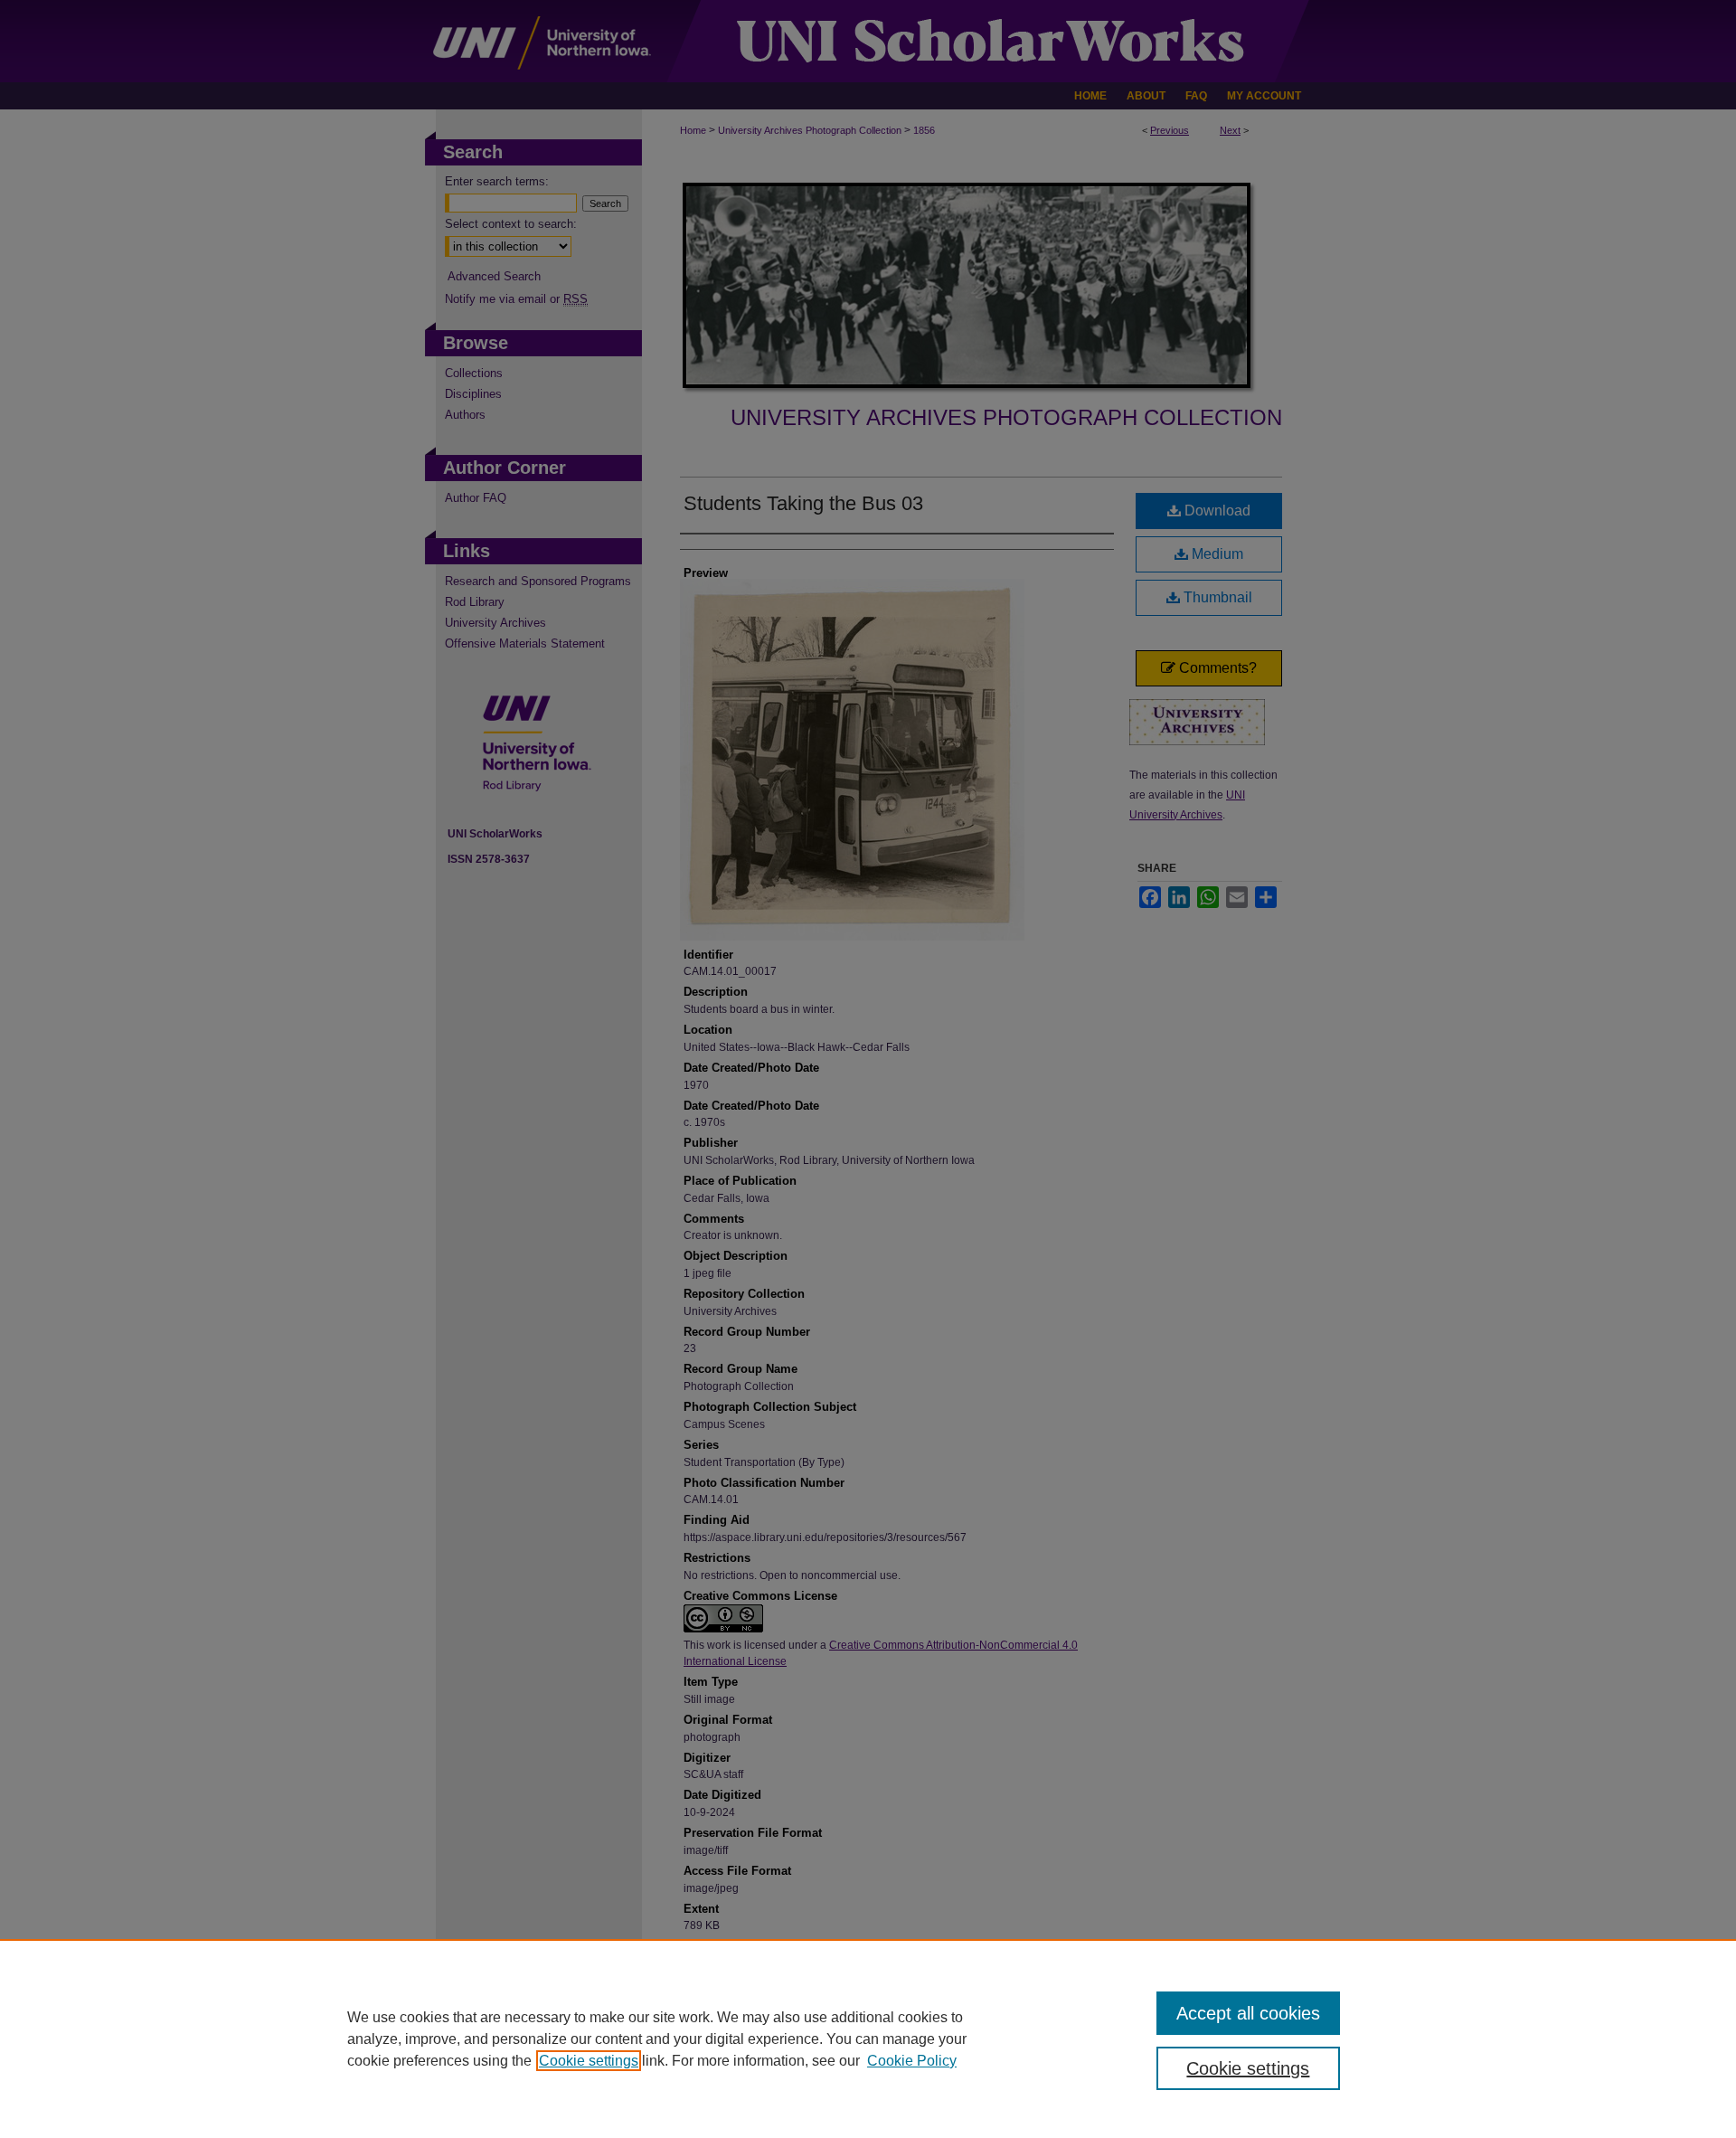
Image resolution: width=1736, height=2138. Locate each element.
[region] (868, 2039)
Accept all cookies (1248, 2013)
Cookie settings (589, 2061)
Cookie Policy (912, 2061)
